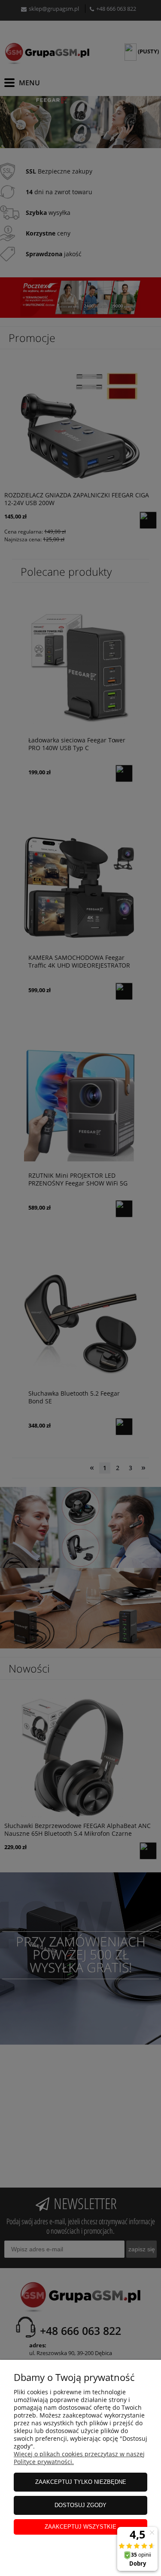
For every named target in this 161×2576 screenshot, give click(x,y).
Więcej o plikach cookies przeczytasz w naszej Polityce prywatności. (79, 2458)
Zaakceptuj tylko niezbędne (81, 2482)
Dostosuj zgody (80, 2505)
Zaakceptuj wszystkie (80, 2527)
